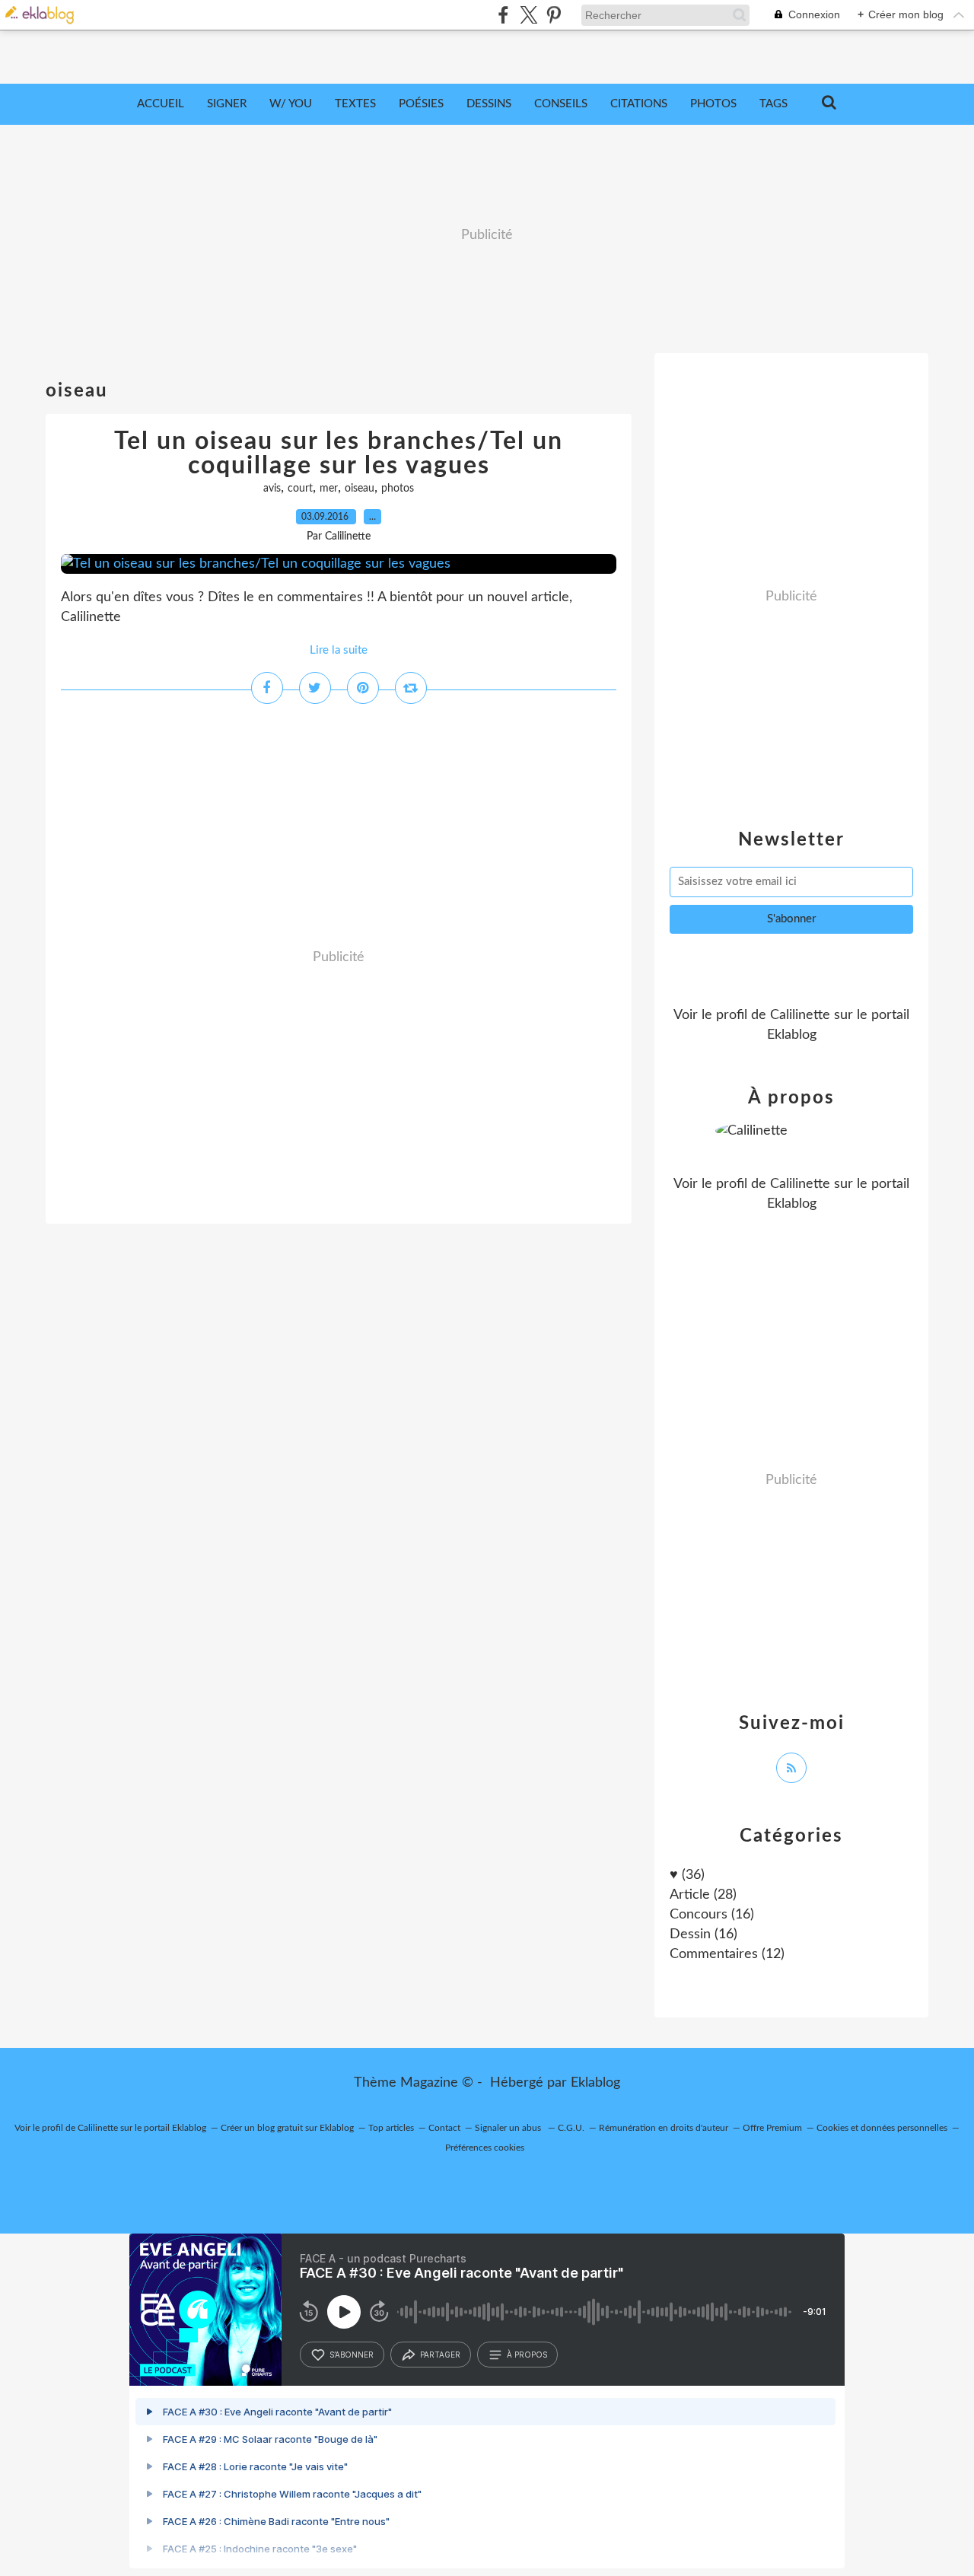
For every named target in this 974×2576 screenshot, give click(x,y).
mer (329, 489)
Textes (355, 104)
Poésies (421, 104)
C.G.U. (571, 2128)
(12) (727, 1954)
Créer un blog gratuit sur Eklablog (287, 2128)
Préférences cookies (485, 2148)
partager (440, 2355)
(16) (712, 1915)
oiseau (360, 489)
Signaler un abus (509, 2128)
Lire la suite (339, 650)
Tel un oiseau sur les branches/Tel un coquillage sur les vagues (339, 454)
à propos (527, 2355)
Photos (713, 104)
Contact (444, 2128)
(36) (687, 1875)
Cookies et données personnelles (882, 2128)
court (300, 489)
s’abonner (352, 2355)
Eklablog (595, 2083)
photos (398, 489)
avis (272, 489)
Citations (639, 104)
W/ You (291, 104)
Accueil (161, 104)
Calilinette (800, 1015)
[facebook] (503, 15)
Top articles (391, 2128)
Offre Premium (772, 2128)
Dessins (489, 104)
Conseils (561, 104)
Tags (773, 104)
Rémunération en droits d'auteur (664, 2128)
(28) (703, 1895)
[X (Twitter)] (528, 15)
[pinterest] (554, 15)
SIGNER (227, 104)
